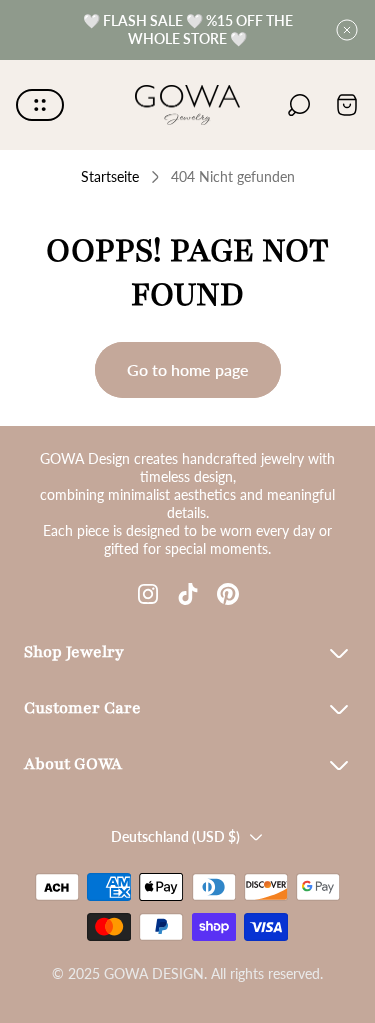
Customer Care (82, 708)
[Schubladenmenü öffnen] (40, 105)
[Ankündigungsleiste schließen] (347, 30)
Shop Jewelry (74, 652)
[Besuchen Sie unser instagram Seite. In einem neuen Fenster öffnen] (148, 594)
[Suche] (299, 105)
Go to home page (188, 369)
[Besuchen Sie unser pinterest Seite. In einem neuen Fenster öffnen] (228, 594)
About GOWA (73, 764)
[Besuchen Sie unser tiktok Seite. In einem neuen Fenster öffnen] (188, 594)
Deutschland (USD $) (175, 836)
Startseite (110, 176)
